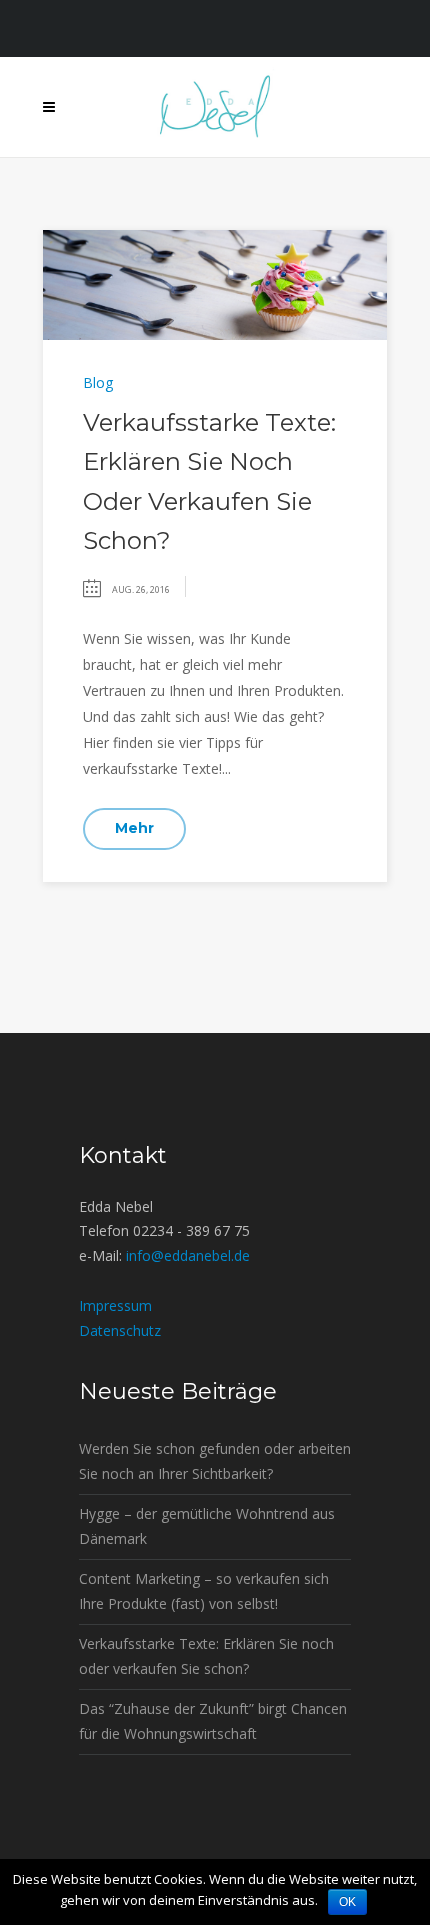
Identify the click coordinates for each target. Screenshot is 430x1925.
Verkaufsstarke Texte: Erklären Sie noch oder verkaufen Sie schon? (206, 1656)
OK (347, 1902)
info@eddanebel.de (188, 1255)
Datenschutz (120, 1330)
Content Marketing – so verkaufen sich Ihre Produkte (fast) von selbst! (204, 1591)
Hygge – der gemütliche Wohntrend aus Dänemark (207, 1526)
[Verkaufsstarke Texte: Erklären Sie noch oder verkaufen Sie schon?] (215, 283)
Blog (98, 382)
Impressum (115, 1305)
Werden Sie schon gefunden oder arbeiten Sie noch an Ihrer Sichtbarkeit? (215, 1461)
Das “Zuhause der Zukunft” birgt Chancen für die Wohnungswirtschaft (213, 1721)
